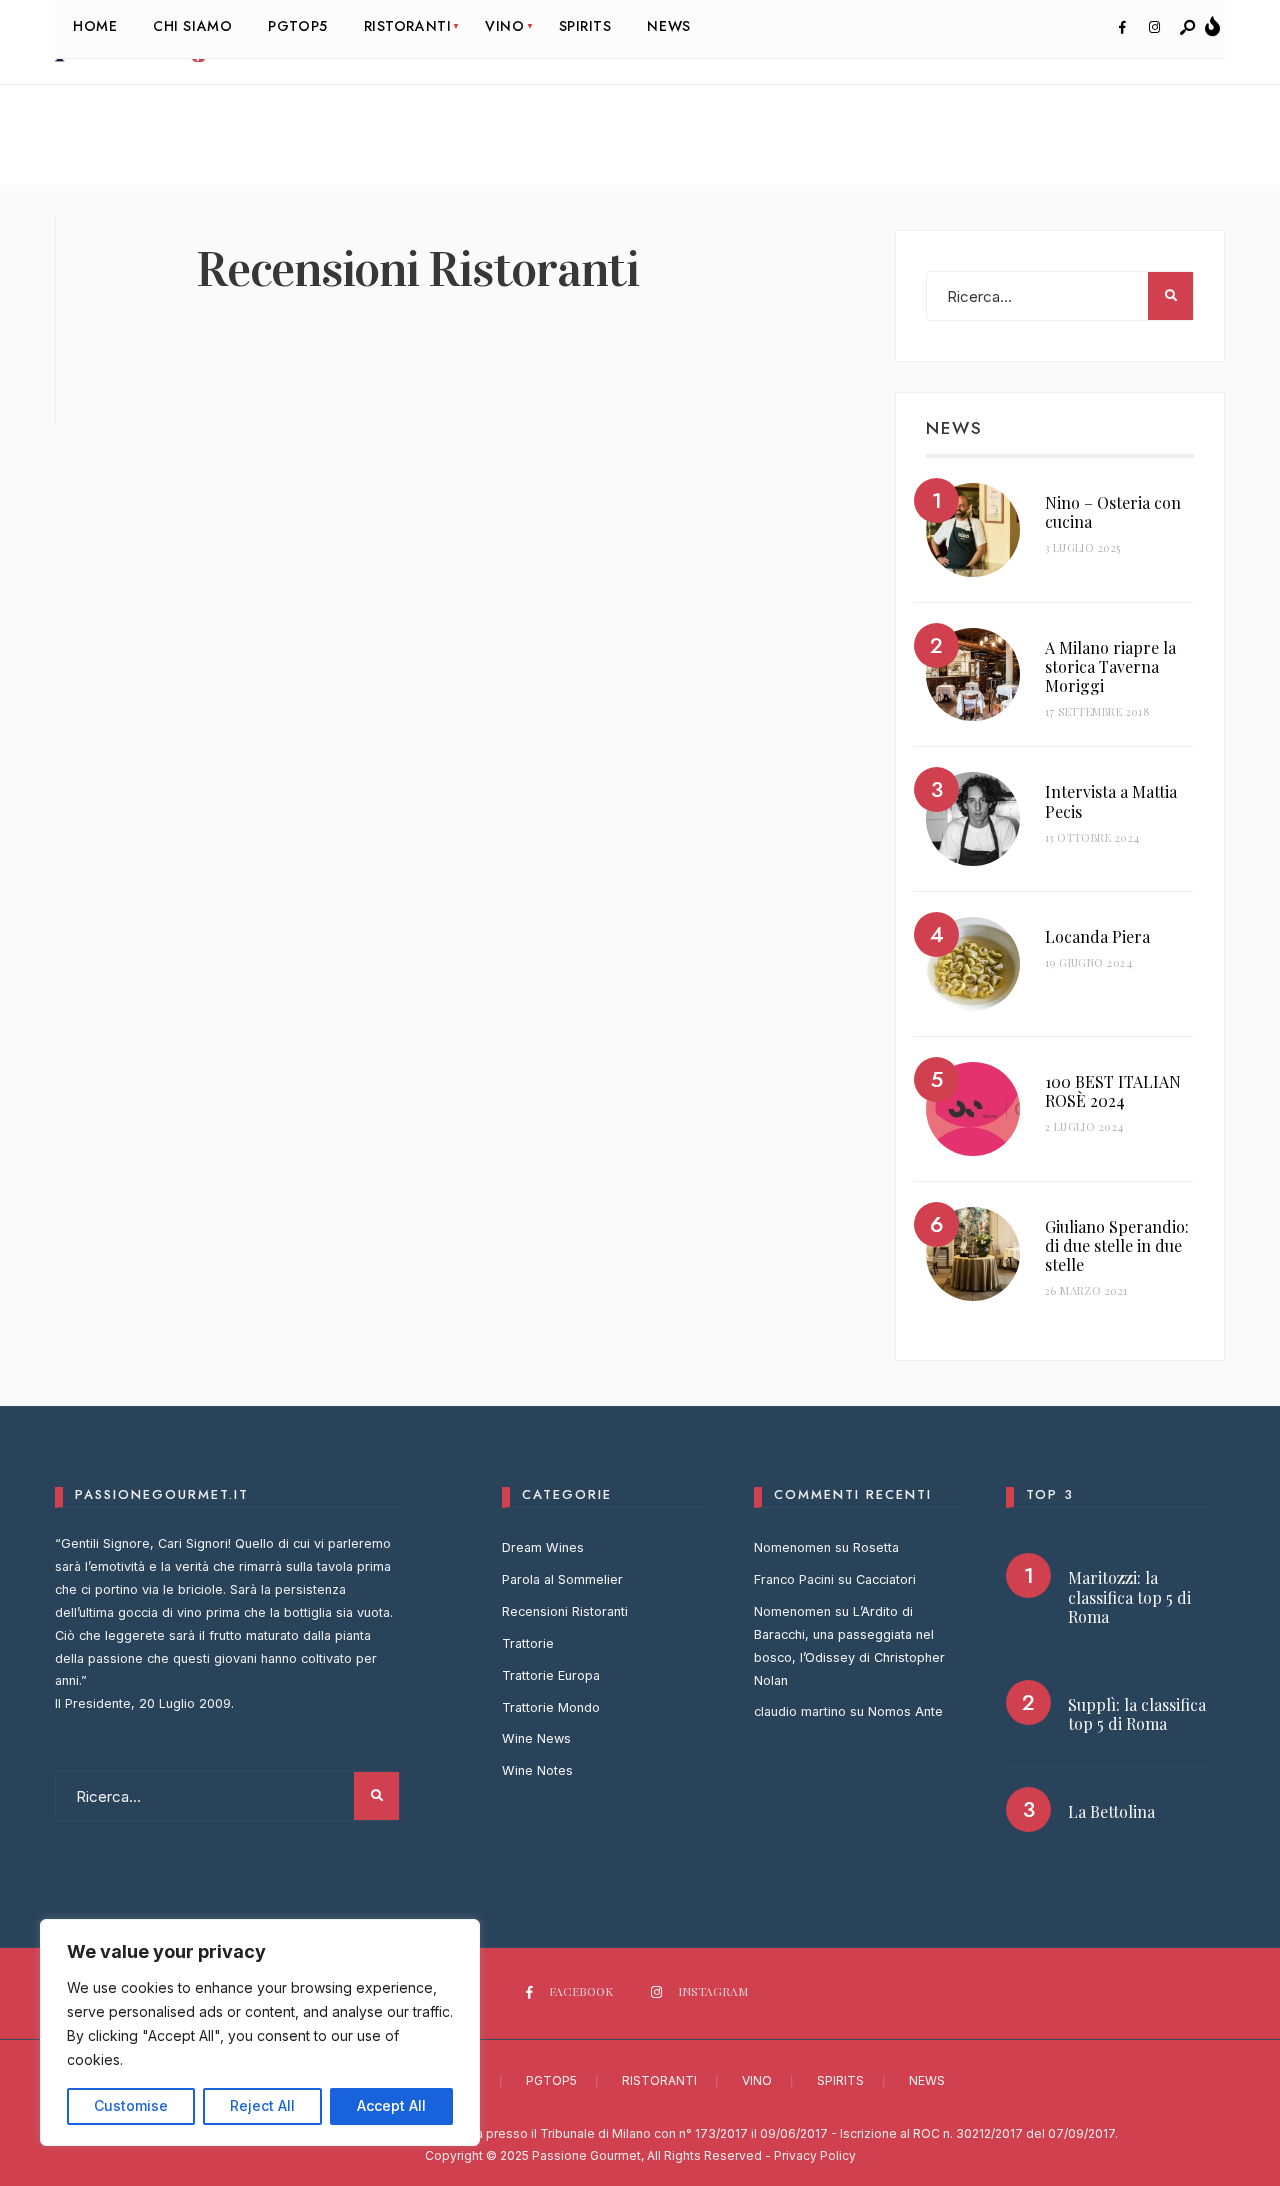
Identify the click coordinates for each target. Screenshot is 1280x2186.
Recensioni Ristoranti (565, 1611)
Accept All (391, 2105)
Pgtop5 (551, 2080)
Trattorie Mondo (551, 1707)
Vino (757, 2080)
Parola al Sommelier (562, 1579)
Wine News (536, 1738)
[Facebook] (1122, 28)
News (927, 2080)
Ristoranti (659, 2080)
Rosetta (876, 1547)
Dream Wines (543, 1547)
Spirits (840, 2080)
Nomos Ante (905, 1711)
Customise (131, 2105)
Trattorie (528, 1643)
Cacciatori (886, 1579)
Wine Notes (537, 1770)
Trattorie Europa (551, 1675)
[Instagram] (1154, 28)
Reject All (262, 2105)
